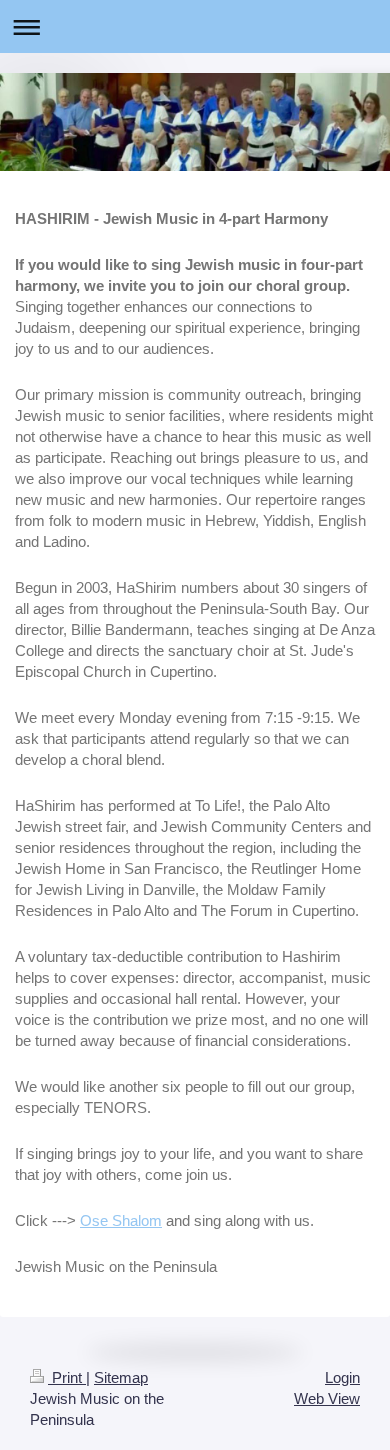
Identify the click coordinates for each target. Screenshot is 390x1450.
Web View (327, 1398)
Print (67, 1377)
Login (342, 1377)
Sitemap (121, 1377)
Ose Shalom (121, 1220)
